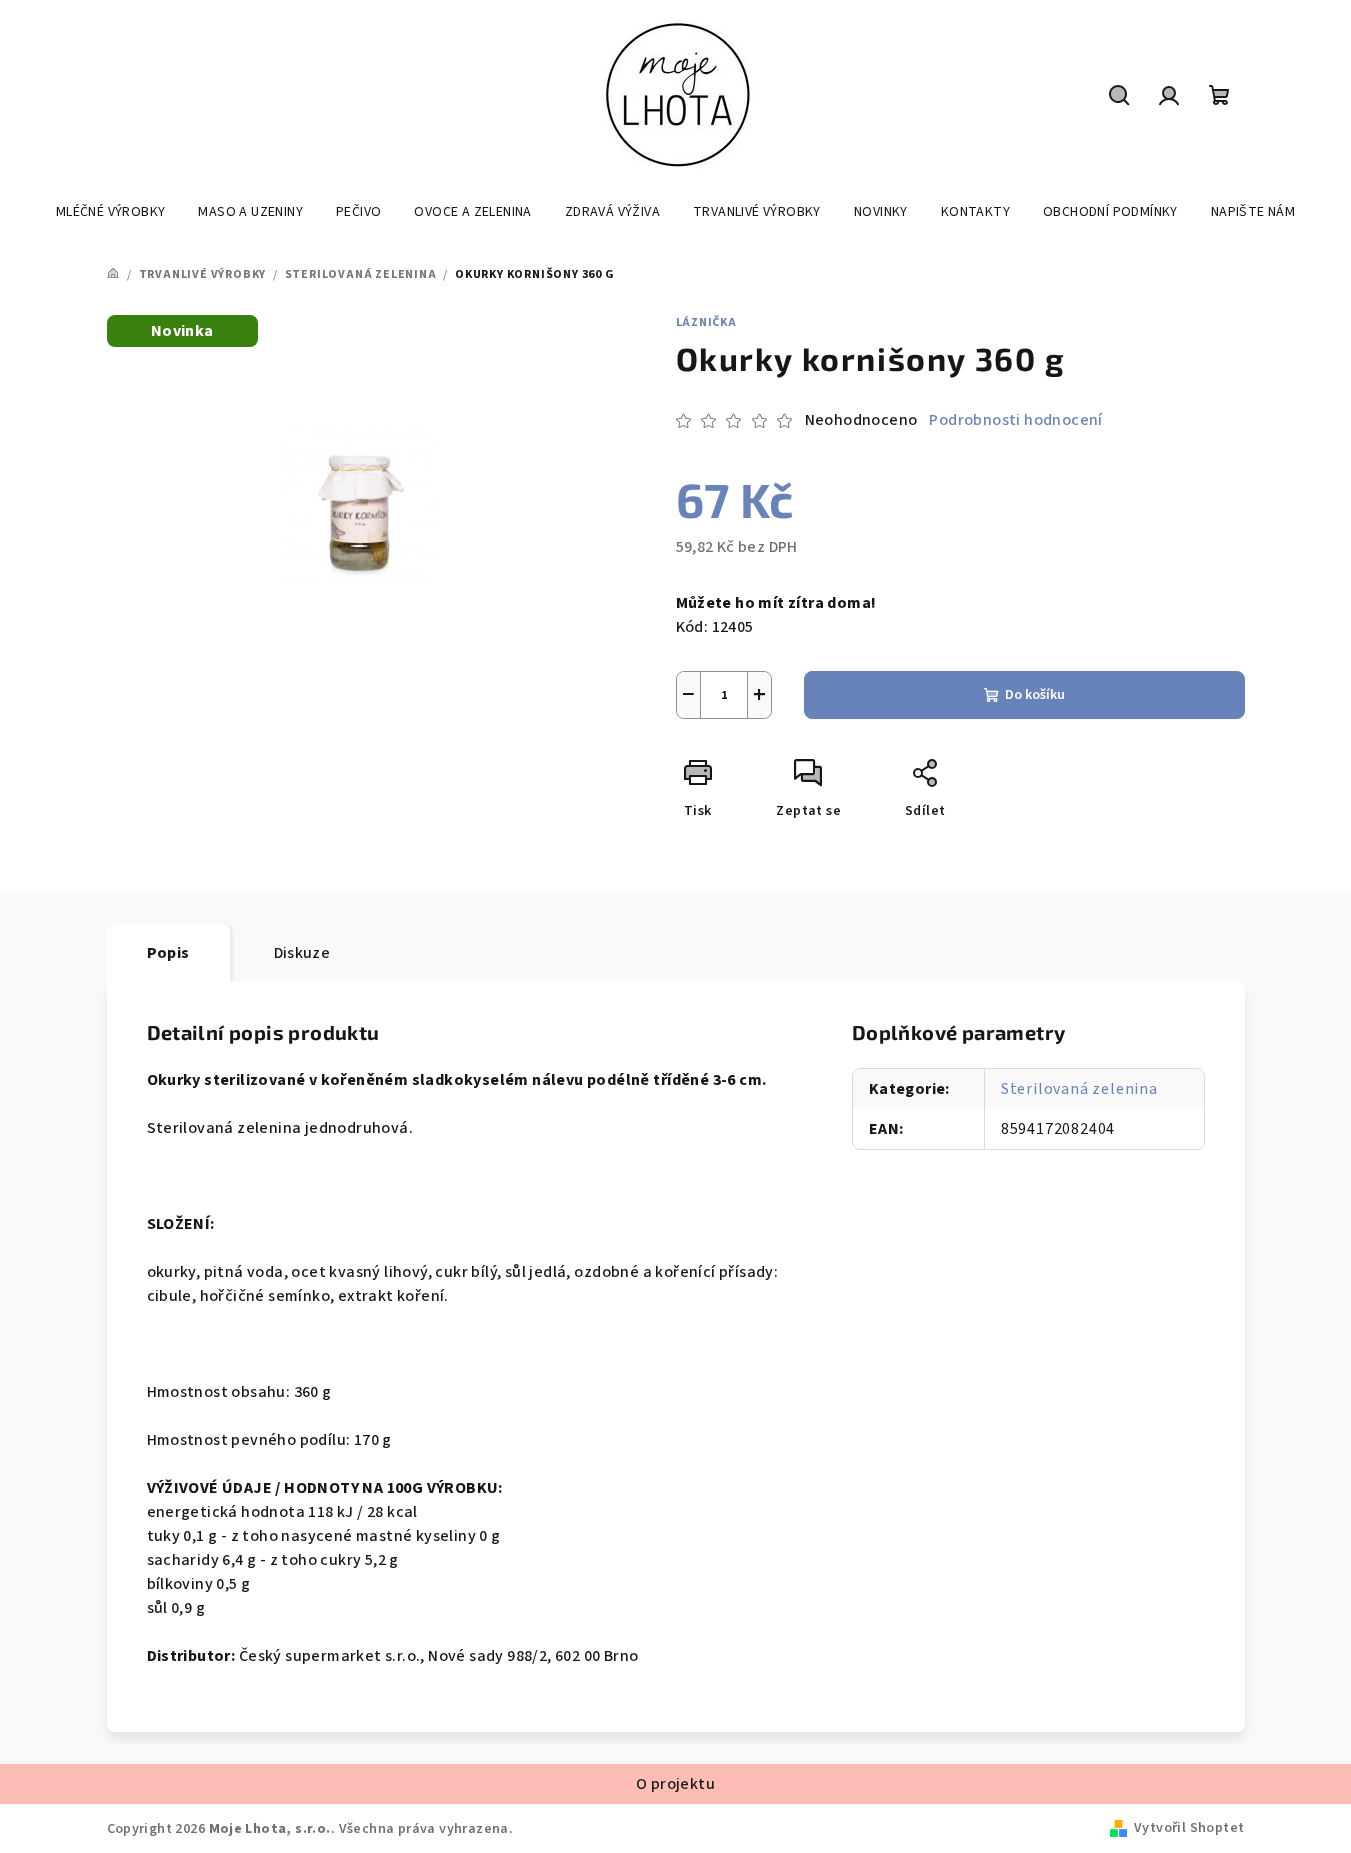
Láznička (706, 322)
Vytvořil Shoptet (1189, 1828)
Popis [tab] (168, 953)
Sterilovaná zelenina (1079, 1089)
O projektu (675, 1784)
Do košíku (1035, 695)
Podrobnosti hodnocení (1015, 420)
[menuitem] (111, 212)
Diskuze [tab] (302, 953)
